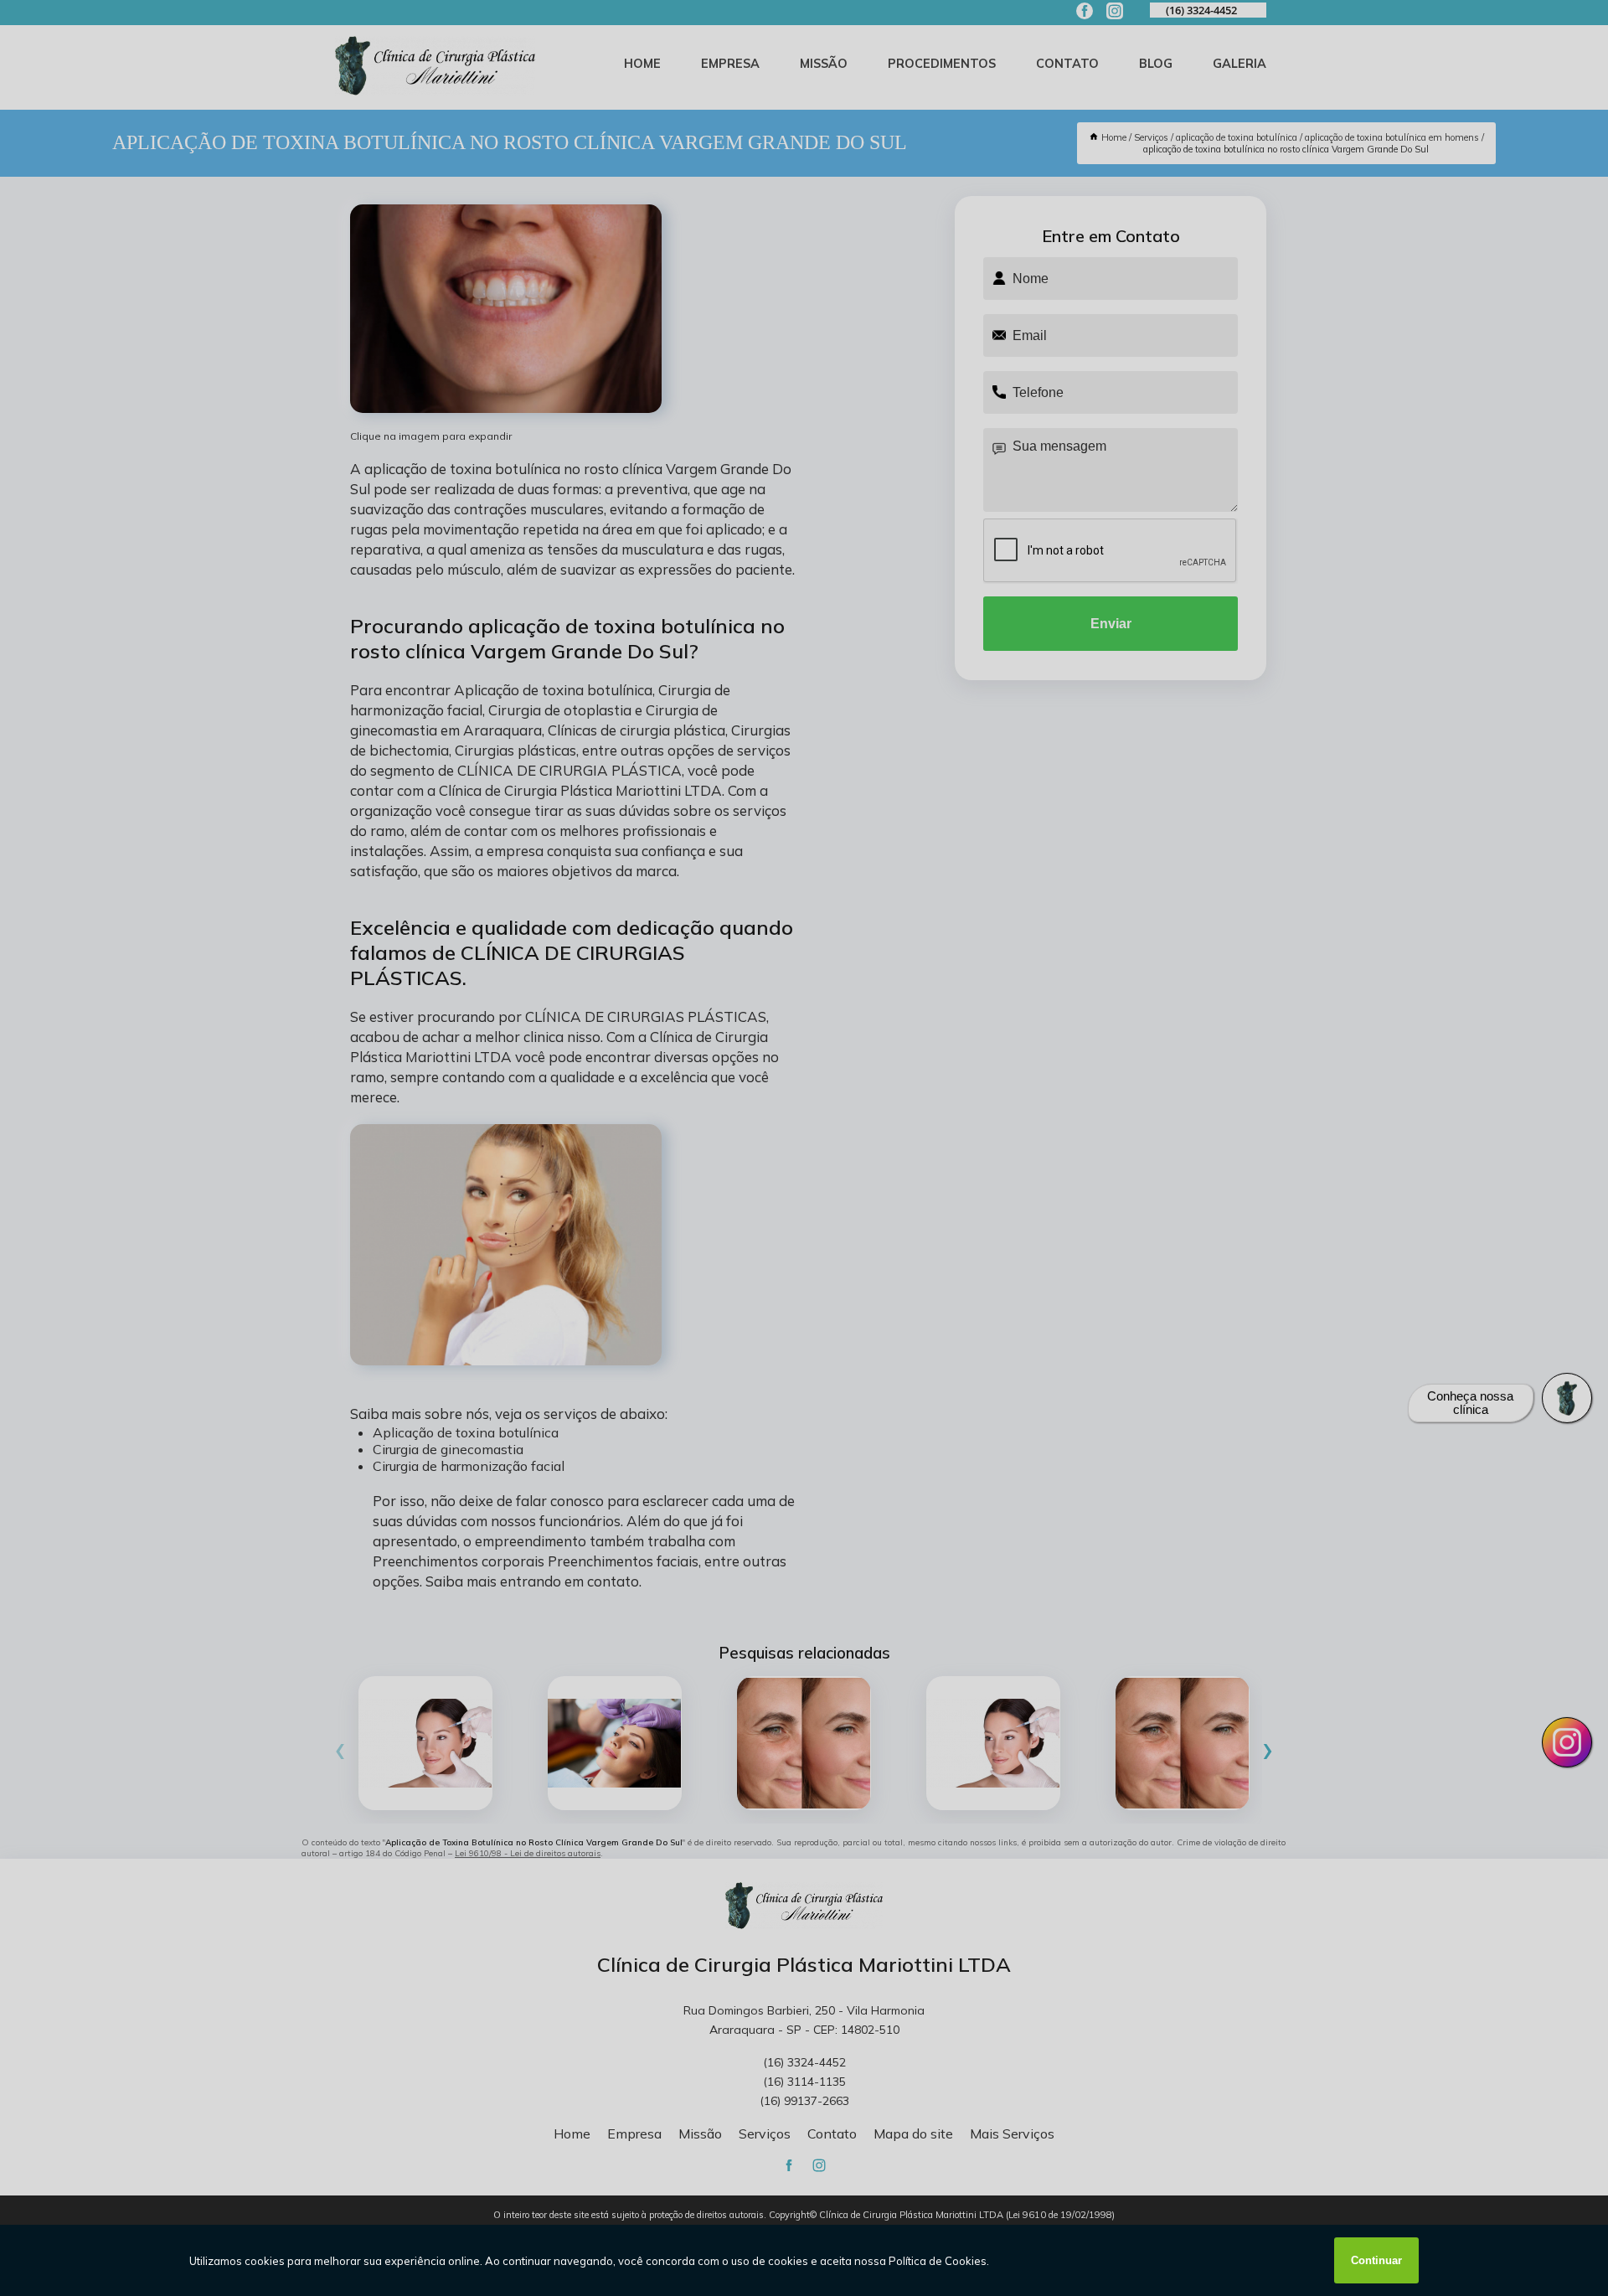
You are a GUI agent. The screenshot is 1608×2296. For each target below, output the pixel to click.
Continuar (1376, 2260)
